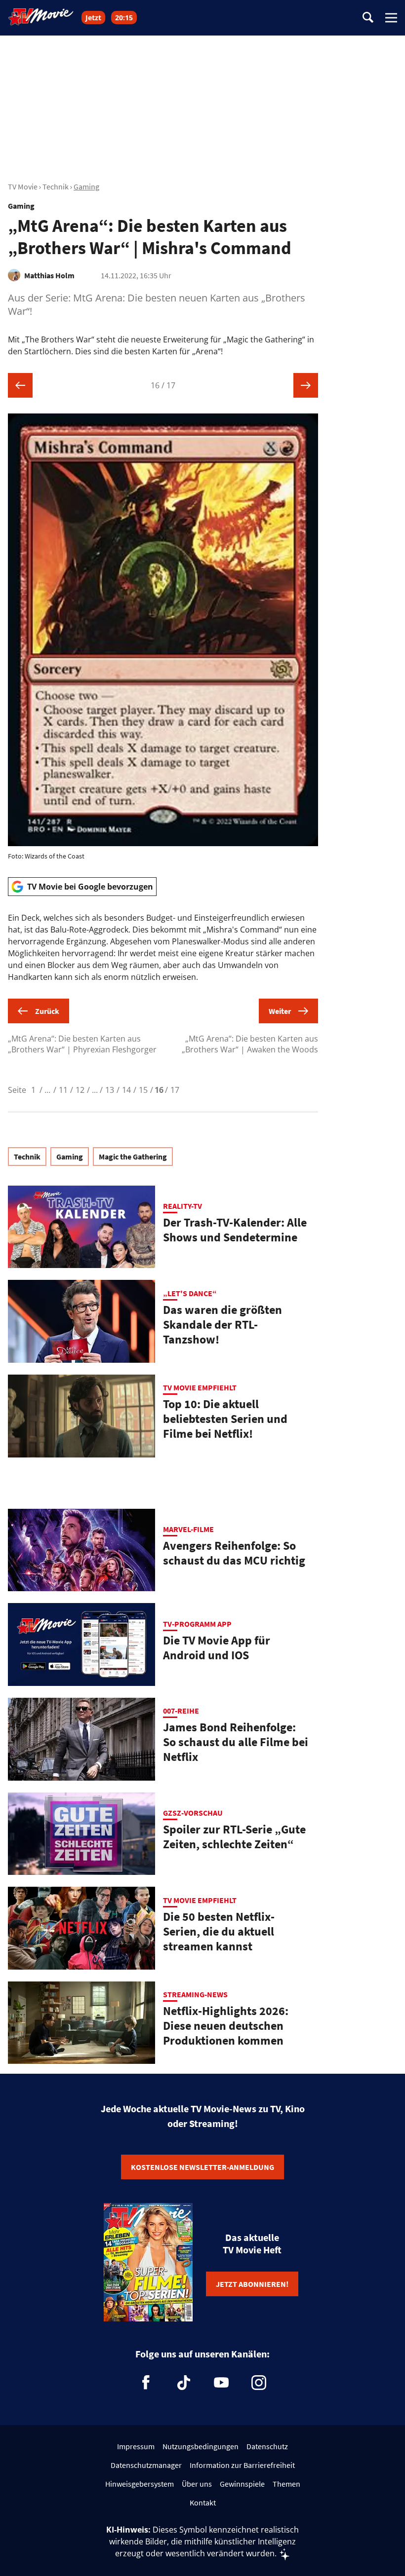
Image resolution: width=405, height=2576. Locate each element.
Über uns (197, 2484)
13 (110, 1090)
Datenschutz (267, 2446)
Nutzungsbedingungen (201, 2446)
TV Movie (23, 187)
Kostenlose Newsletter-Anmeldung (202, 2167)
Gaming (86, 187)
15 (143, 1090)
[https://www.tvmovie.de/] (41, 17)
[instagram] (259, 2383)
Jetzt (93, 18)
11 (63, 1090)
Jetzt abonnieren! (252, 2284)
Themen (286, 2484)
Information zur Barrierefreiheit (242, 2465)
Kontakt (203, 2502)
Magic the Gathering (133, 1157)
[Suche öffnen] (368, 18)
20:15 (124, 18)
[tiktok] (184, 2383)
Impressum (136, 2446)
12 (80, 1090)
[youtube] (221, 2383)
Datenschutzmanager (146, 2465)
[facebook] (146, 2383)
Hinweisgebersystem (140, 2484)
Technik (56, 187)
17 (175, 1090)
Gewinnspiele (242, 2484)
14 (126, 1090)
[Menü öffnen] (391, 18)
